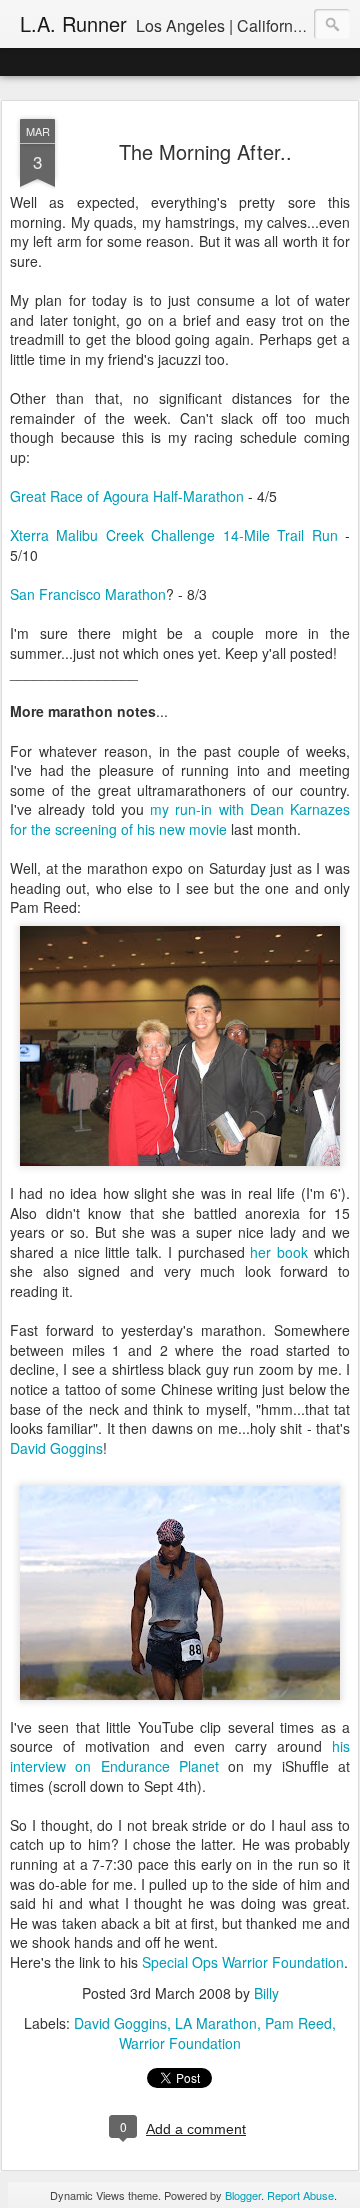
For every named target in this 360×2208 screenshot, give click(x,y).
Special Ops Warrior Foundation (243, 1962)
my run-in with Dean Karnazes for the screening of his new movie (180, 819)
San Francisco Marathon (88, 594)
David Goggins (56, 1448)
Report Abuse (300, 2195)
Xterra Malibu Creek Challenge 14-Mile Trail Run (174, 535)
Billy (266, 1993)
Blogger (243, 2195)
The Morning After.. (205, 151)
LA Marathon (216, 2023)
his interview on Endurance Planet (180, 1756)
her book (279, 1252)
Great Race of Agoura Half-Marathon (127, 496)
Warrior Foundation (180, 2043)
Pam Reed (298, 2023)
